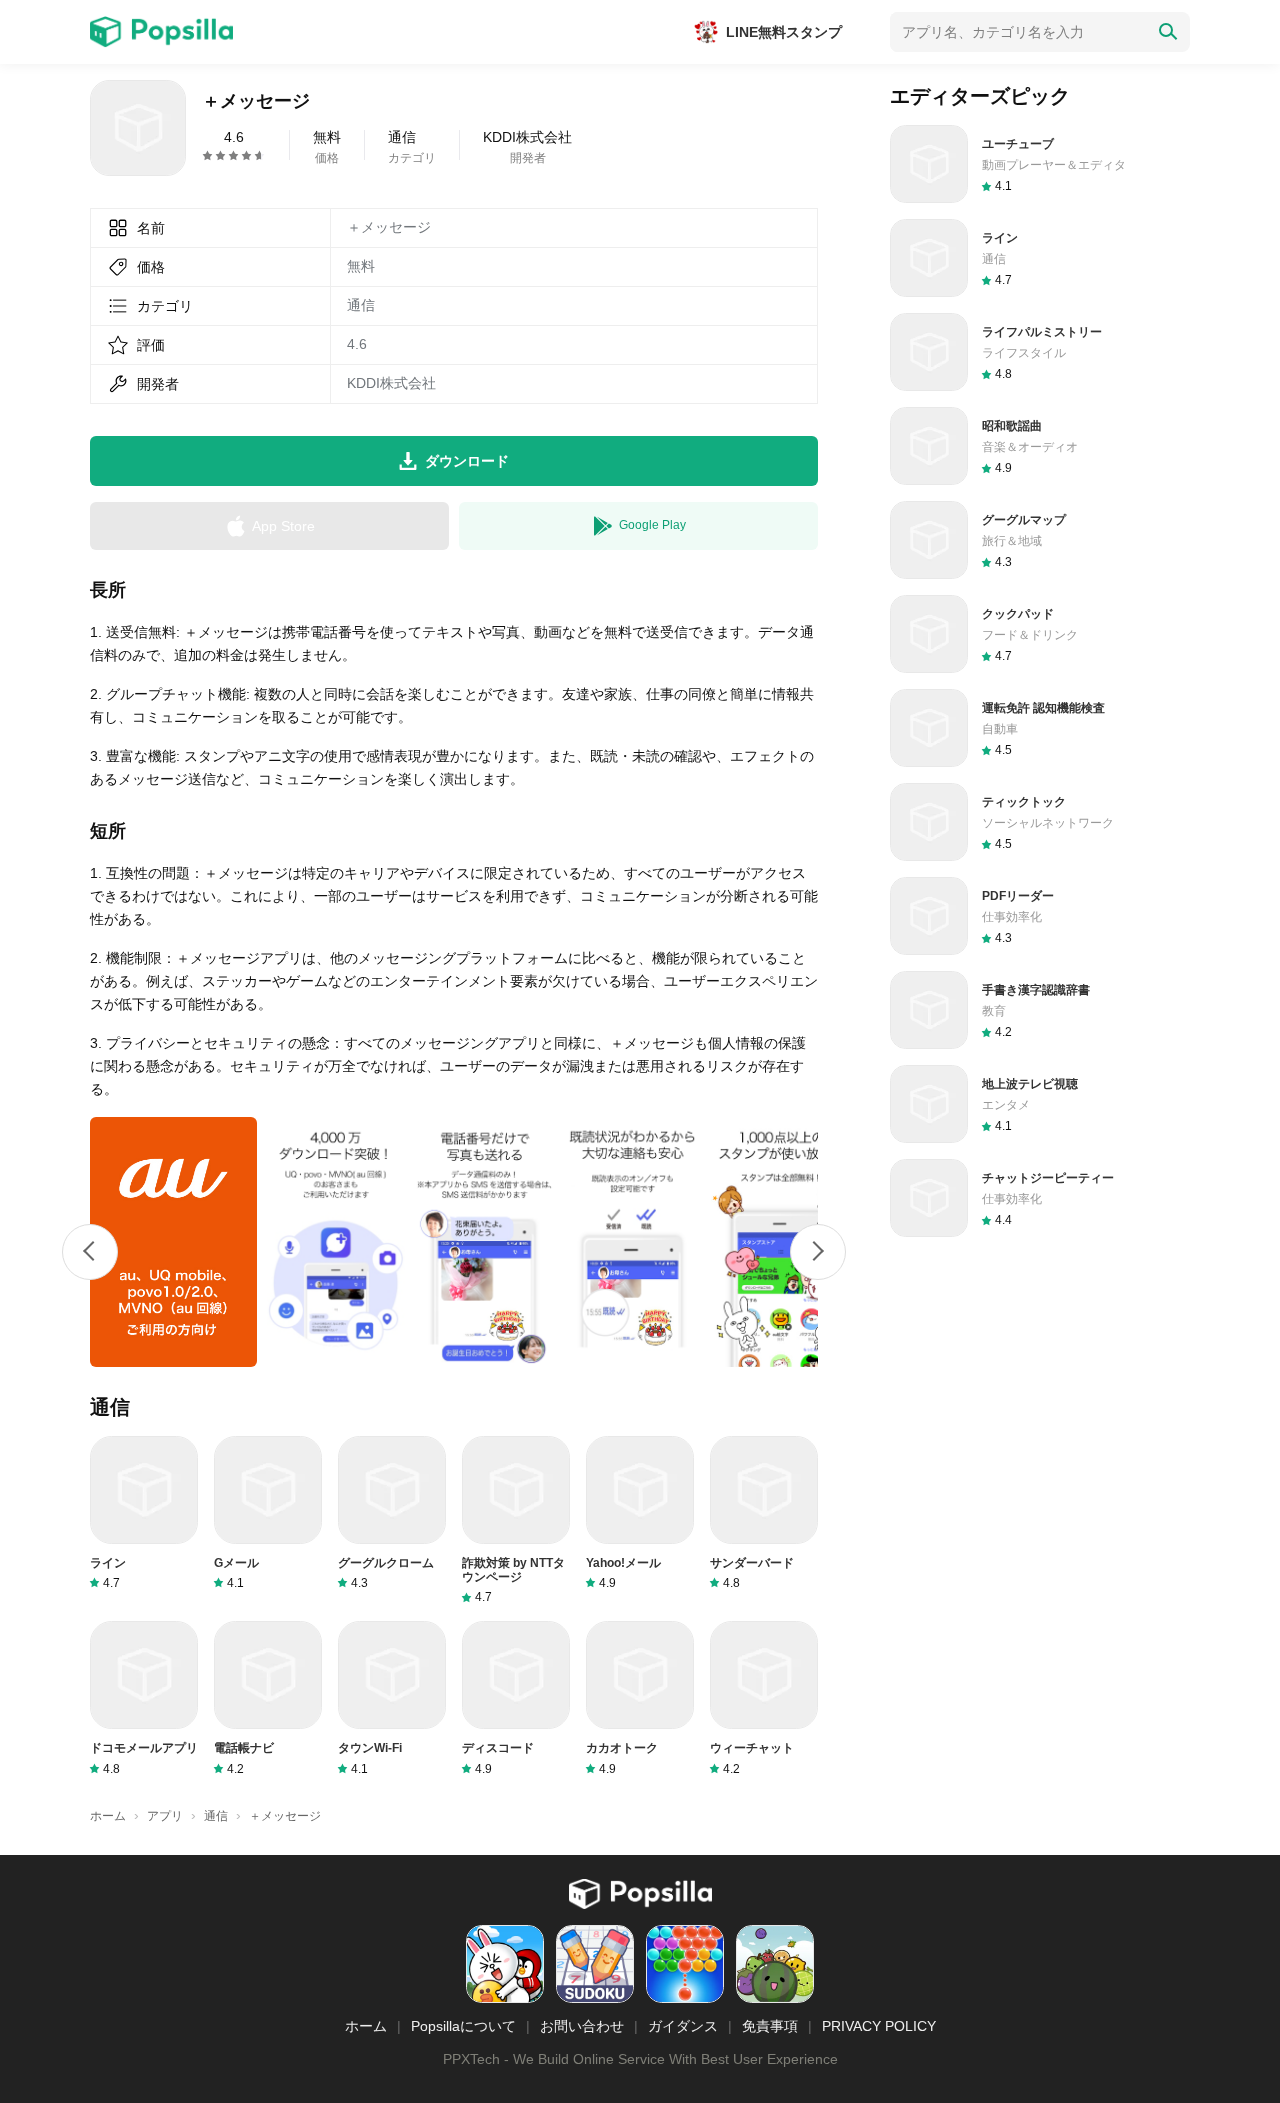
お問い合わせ (582, 2026)
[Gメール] (268, 1513)
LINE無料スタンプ (784, 32)
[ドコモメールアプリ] (144, 1698)
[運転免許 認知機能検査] (1040, 728)
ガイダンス (683, 2026)
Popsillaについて (463, 2026)
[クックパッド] (1040, 634)
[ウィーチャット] (764, 1698)
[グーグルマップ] (1040, 540)
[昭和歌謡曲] (1040, 446)
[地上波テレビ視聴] (1040, 1104)
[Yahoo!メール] (640, 1513)
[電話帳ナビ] (268, 1698)
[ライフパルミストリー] (1040, 352)
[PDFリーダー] (1040, 916)
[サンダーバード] (764, 1513)
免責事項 (770, 2026)
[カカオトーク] (640, 1698)
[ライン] (144, 1513)
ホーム (366, 2026)
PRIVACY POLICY (879, 2026)
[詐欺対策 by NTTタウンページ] (516, 1521)
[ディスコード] (516, 1698)
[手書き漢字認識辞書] (1040, 1010)
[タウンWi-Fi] (392, 1698)
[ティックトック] (1040, 822)
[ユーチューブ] (1040, 164)
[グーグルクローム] (392, 1513)
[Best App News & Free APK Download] (161, 32)
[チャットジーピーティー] (1040, 1198)
